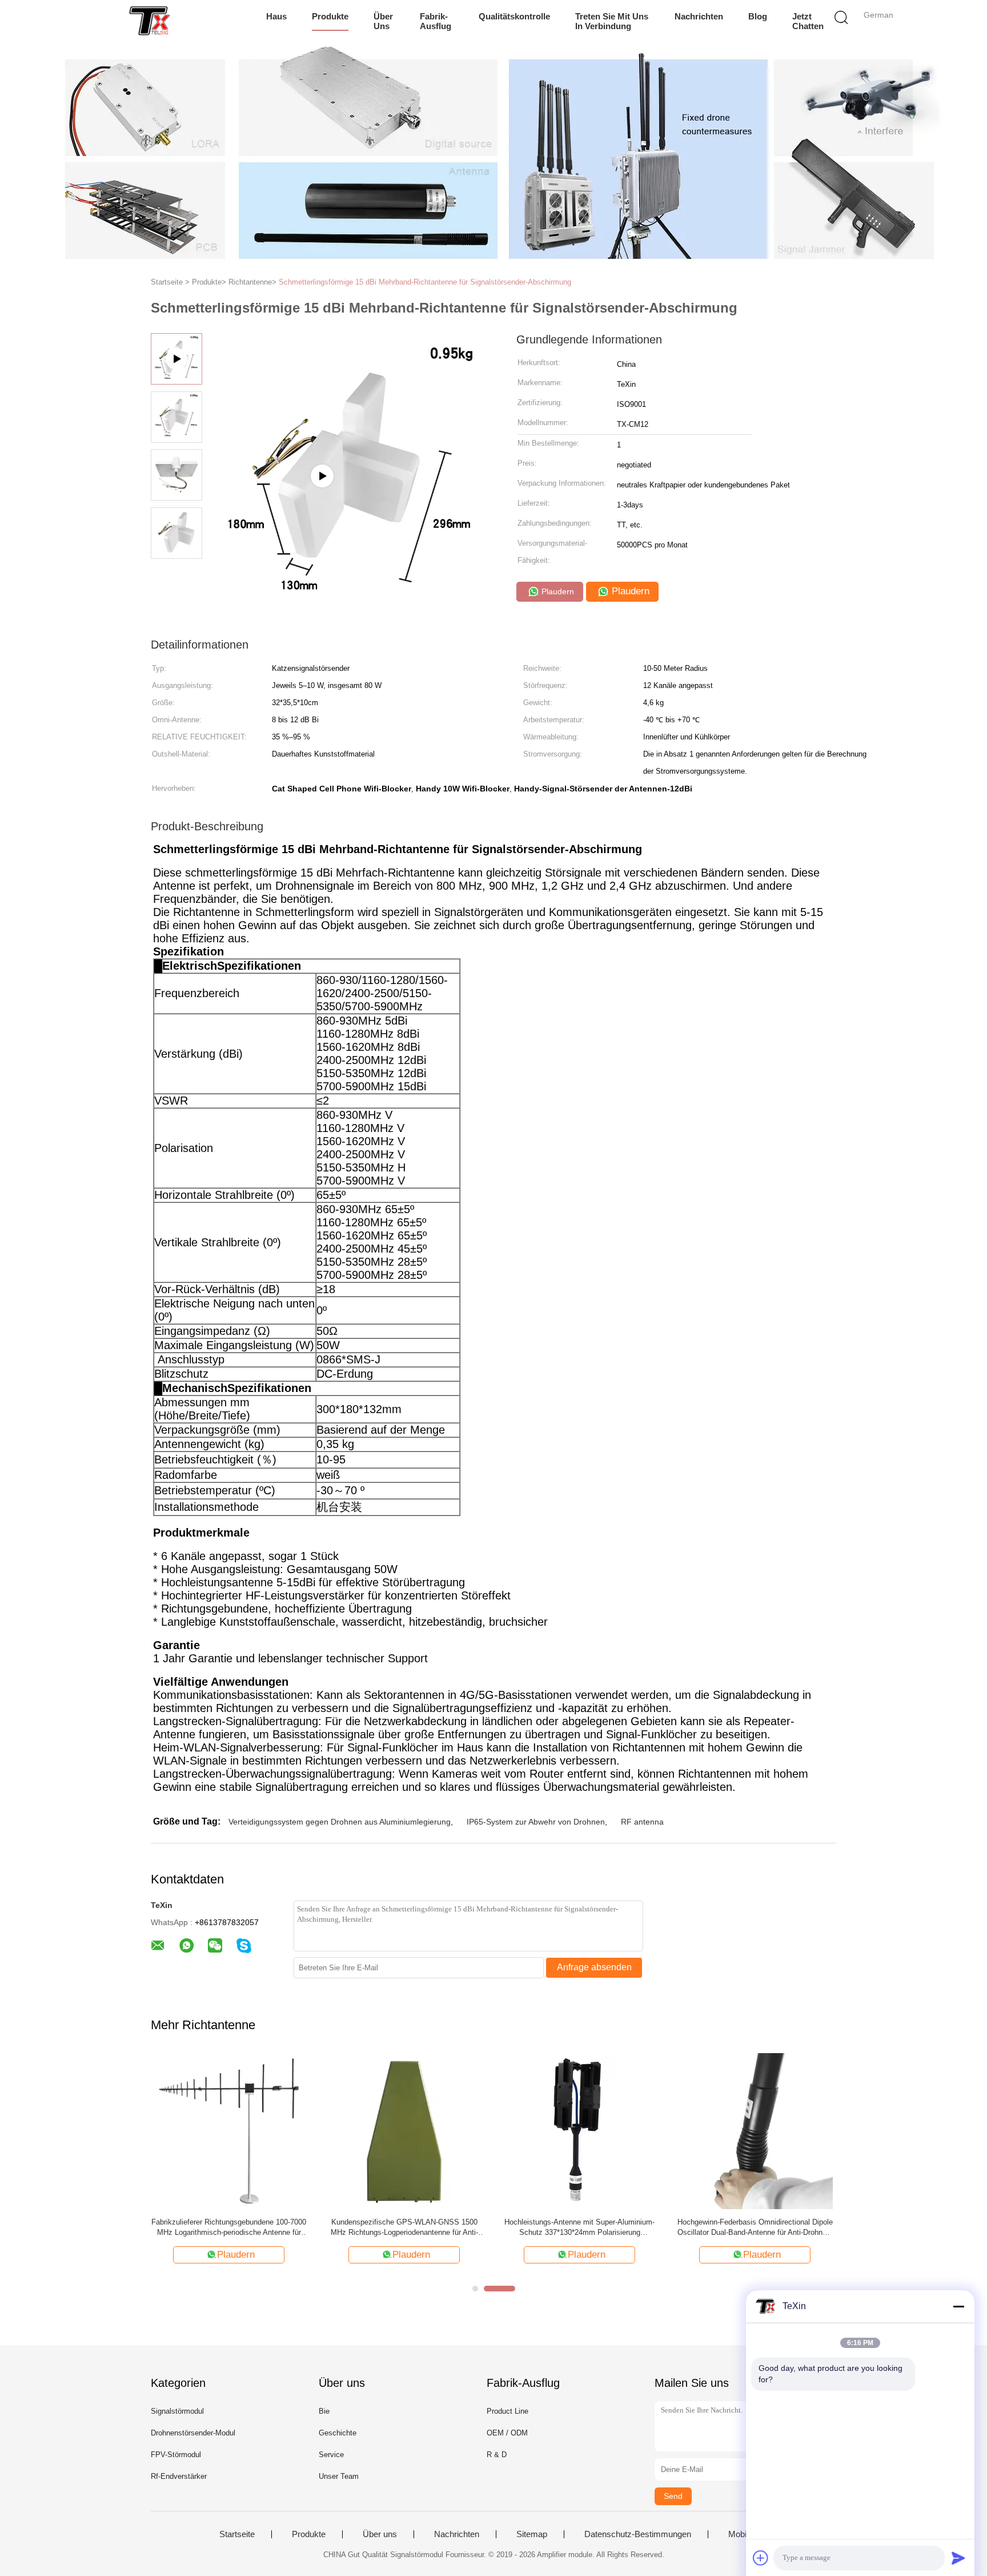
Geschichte (338, 2433)
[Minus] (958, 2306)
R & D (497, 2455)
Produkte (330, 16)
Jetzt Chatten (808, 21)
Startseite (237, 2534)
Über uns (383, 21)
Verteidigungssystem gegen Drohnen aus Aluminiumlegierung (340, 1822)
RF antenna (642, 1822)
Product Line (507, 2411)
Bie (324, 2411)
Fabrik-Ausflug (436, 21)
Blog (758, 16)
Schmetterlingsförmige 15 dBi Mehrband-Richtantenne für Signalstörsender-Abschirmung (425, 282)
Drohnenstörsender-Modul (193, 2433)
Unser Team (339, 2476)
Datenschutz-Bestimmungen (638, 2534)
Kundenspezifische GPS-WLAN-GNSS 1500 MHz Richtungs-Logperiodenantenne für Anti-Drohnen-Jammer (404, 2228)
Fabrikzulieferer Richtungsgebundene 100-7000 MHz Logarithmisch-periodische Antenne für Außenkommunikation (229, 2228)
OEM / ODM (507, 2433)
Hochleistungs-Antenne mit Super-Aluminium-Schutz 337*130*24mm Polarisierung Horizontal (579, 2228)
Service (331, 2455)
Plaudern (557, 591)
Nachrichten (699, 16)
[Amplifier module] (149, 20)
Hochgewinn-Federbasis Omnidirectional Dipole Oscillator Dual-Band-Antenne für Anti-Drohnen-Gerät (755, 2228)
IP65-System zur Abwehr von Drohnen (536, 1822)
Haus (276, 16)
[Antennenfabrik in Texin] (351, 615)
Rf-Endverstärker (179, 2476)
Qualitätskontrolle (514, 16)
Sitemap (532, 2534)
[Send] (958, 2558)
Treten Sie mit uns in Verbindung (612, 21)
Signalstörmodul (177, 2411)
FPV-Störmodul (176, 2455)
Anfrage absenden (594, 1967)
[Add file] (761, 2558)
